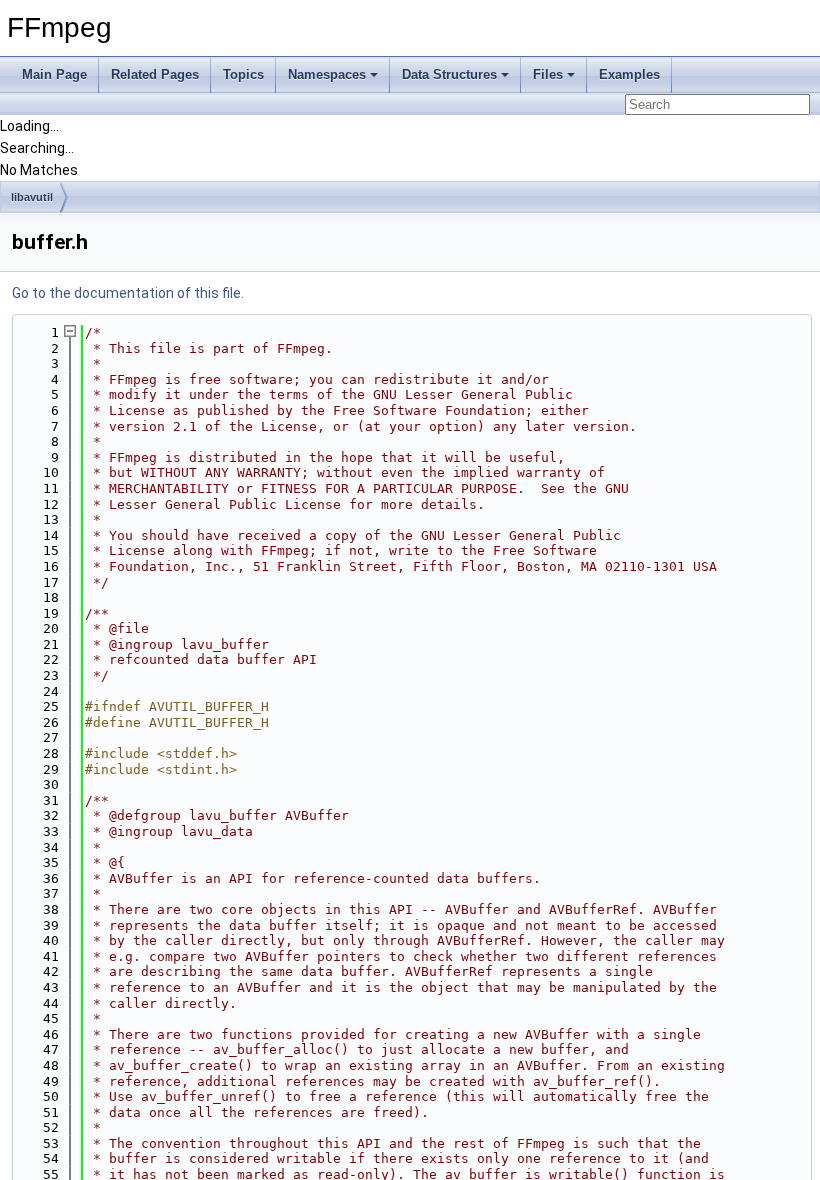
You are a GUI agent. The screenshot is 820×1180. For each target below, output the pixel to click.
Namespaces (327, 74)
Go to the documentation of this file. (128, 293)
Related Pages (155, 74)
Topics (243, 74)
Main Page (54, 74)
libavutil (32, 197)
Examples (629, 74)
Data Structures (449, 74)
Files (548, 74)
